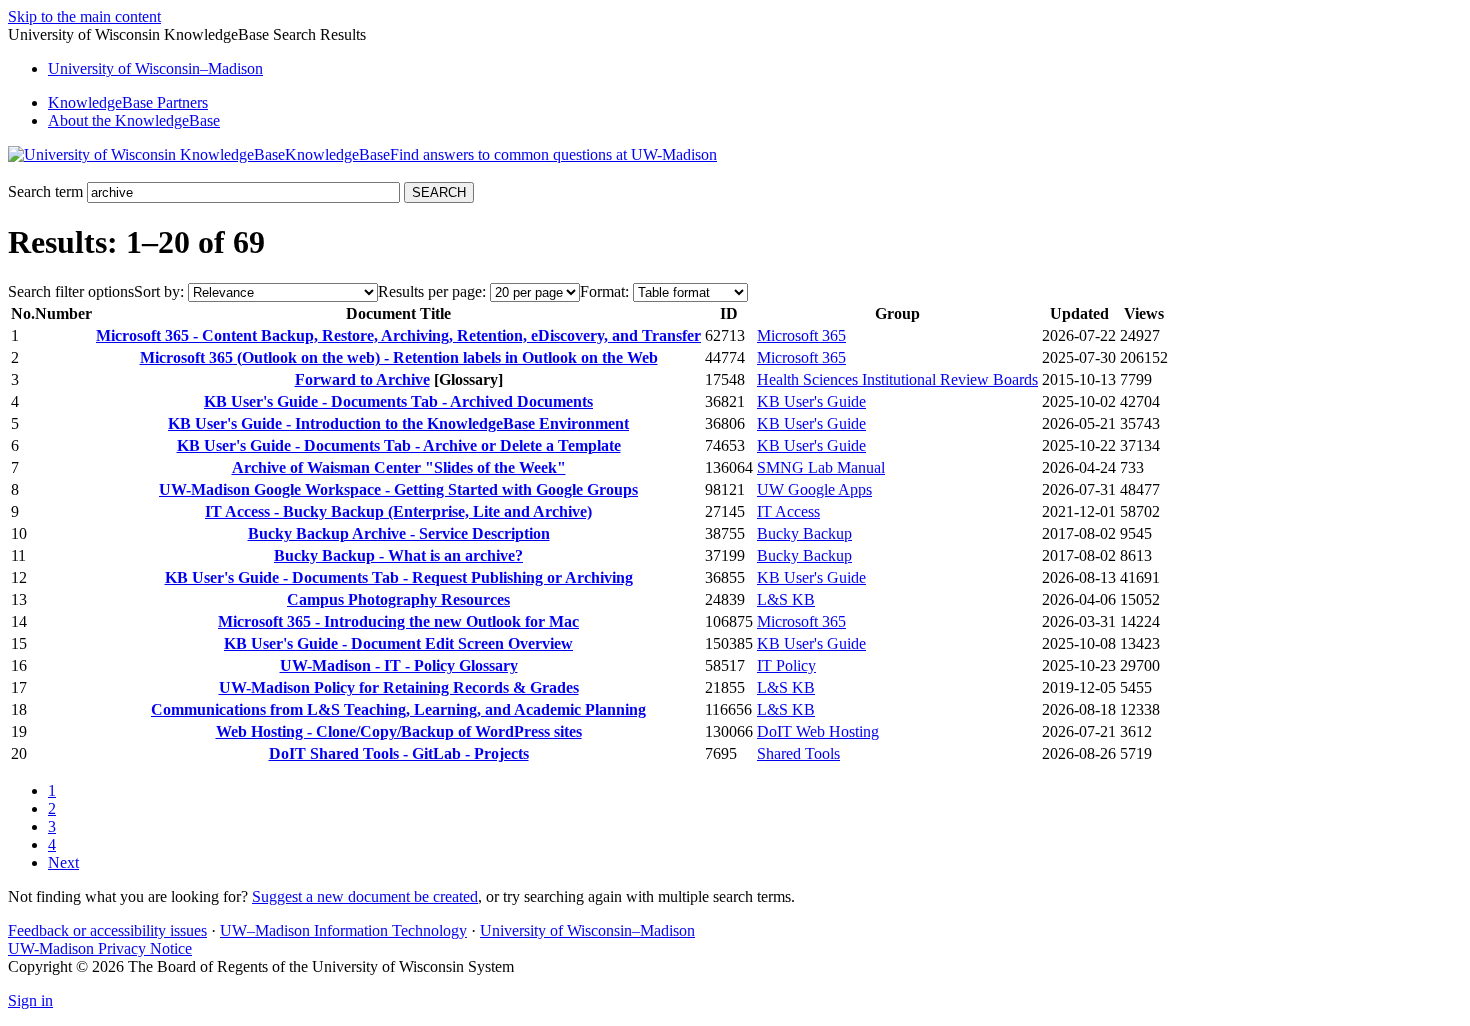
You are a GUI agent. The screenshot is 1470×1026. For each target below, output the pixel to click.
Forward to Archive (362, 379)
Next (63, 862)
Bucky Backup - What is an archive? (398, 555)
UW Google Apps (814, 489)
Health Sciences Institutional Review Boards (897, 379)
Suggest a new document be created (365, 896)
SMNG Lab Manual (821, 467)
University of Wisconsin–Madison (587, 930)
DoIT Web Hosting (818, 731)
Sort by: (159, 291)
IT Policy (786, 665)
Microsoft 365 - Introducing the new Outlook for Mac (398, 621)
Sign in (30, 1000)
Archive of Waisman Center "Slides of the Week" (399, 467)
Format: (604, 291)
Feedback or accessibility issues (107, 930)
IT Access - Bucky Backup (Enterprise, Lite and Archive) (398, 511)
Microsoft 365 (801, 335)
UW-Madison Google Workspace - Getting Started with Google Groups (398, 489)
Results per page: (432, 291)
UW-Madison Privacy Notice (100, 948)
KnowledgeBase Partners (128, 102)
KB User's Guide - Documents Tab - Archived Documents (398, 401)
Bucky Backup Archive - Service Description (399, 533)
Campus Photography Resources (398, 599)
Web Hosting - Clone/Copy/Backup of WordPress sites (399, 731)
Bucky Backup (804, 533)
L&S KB (786, 599)
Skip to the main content (84, 16)
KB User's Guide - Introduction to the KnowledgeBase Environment (398, 423)
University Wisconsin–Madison (155, 68)
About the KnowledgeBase (134, 120)
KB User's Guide (811, 401)
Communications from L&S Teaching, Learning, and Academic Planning (398, 709)
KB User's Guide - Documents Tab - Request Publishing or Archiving (399, 577)
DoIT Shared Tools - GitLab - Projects (399, 753)
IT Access (788, 511)
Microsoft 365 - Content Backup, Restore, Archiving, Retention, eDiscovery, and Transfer (398, 335)
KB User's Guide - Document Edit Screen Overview (398, 643)
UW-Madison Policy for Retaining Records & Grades (399, 687)
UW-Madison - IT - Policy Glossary (399, 665)
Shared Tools (798, 753)
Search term (45, 191)
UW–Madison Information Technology (343, 930)
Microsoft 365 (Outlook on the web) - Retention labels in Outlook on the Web (399, 357)
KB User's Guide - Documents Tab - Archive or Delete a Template (399, 445)
